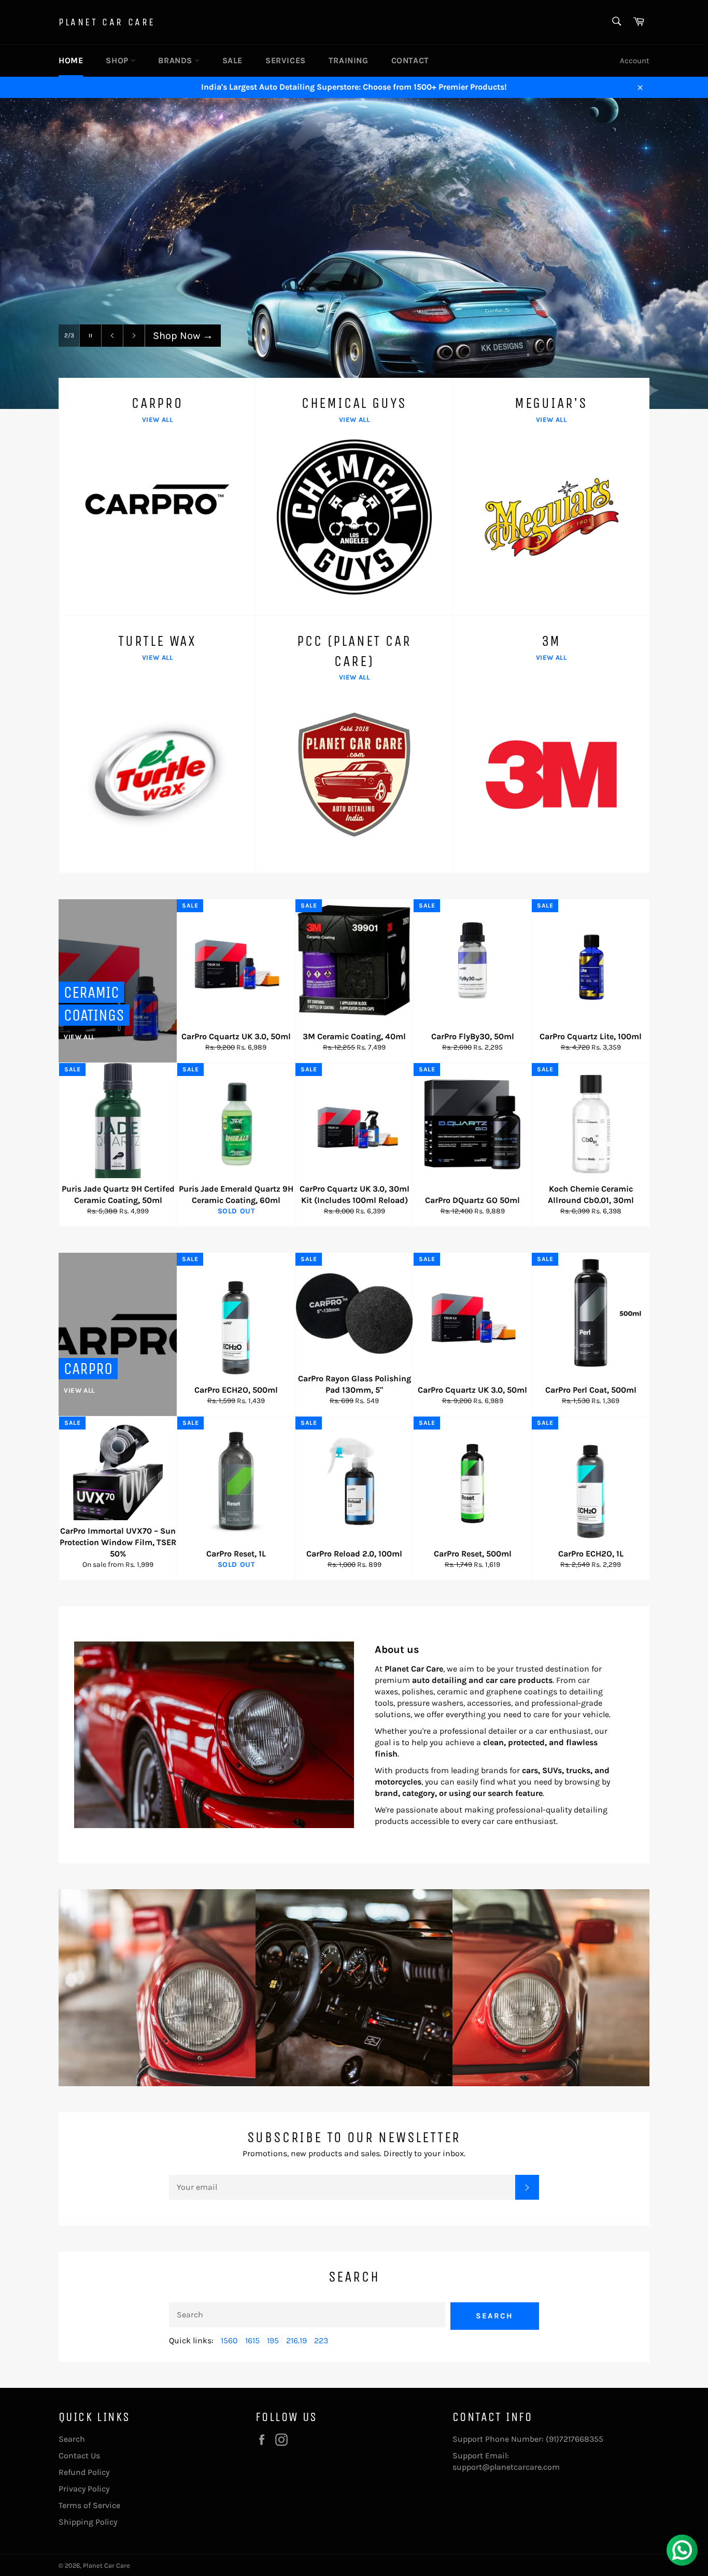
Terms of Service (89, 2505)
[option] (354, 253)
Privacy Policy (84, 2489)
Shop (118, 60)
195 (273, 2340)
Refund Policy (84, 2472)
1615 (252, 2340)
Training (349, 60)
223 (321, 2340)
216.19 (296, 2340)
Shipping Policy (88, 2522)
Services (286, 60)
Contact (410, 60)
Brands (176, 60)
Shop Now (183, 336)
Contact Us (79, 2455)
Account (635, 61)
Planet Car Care (107, 22)
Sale (232, 60)
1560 (229, 2340)
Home (71, 60)
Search (495, 2316)
